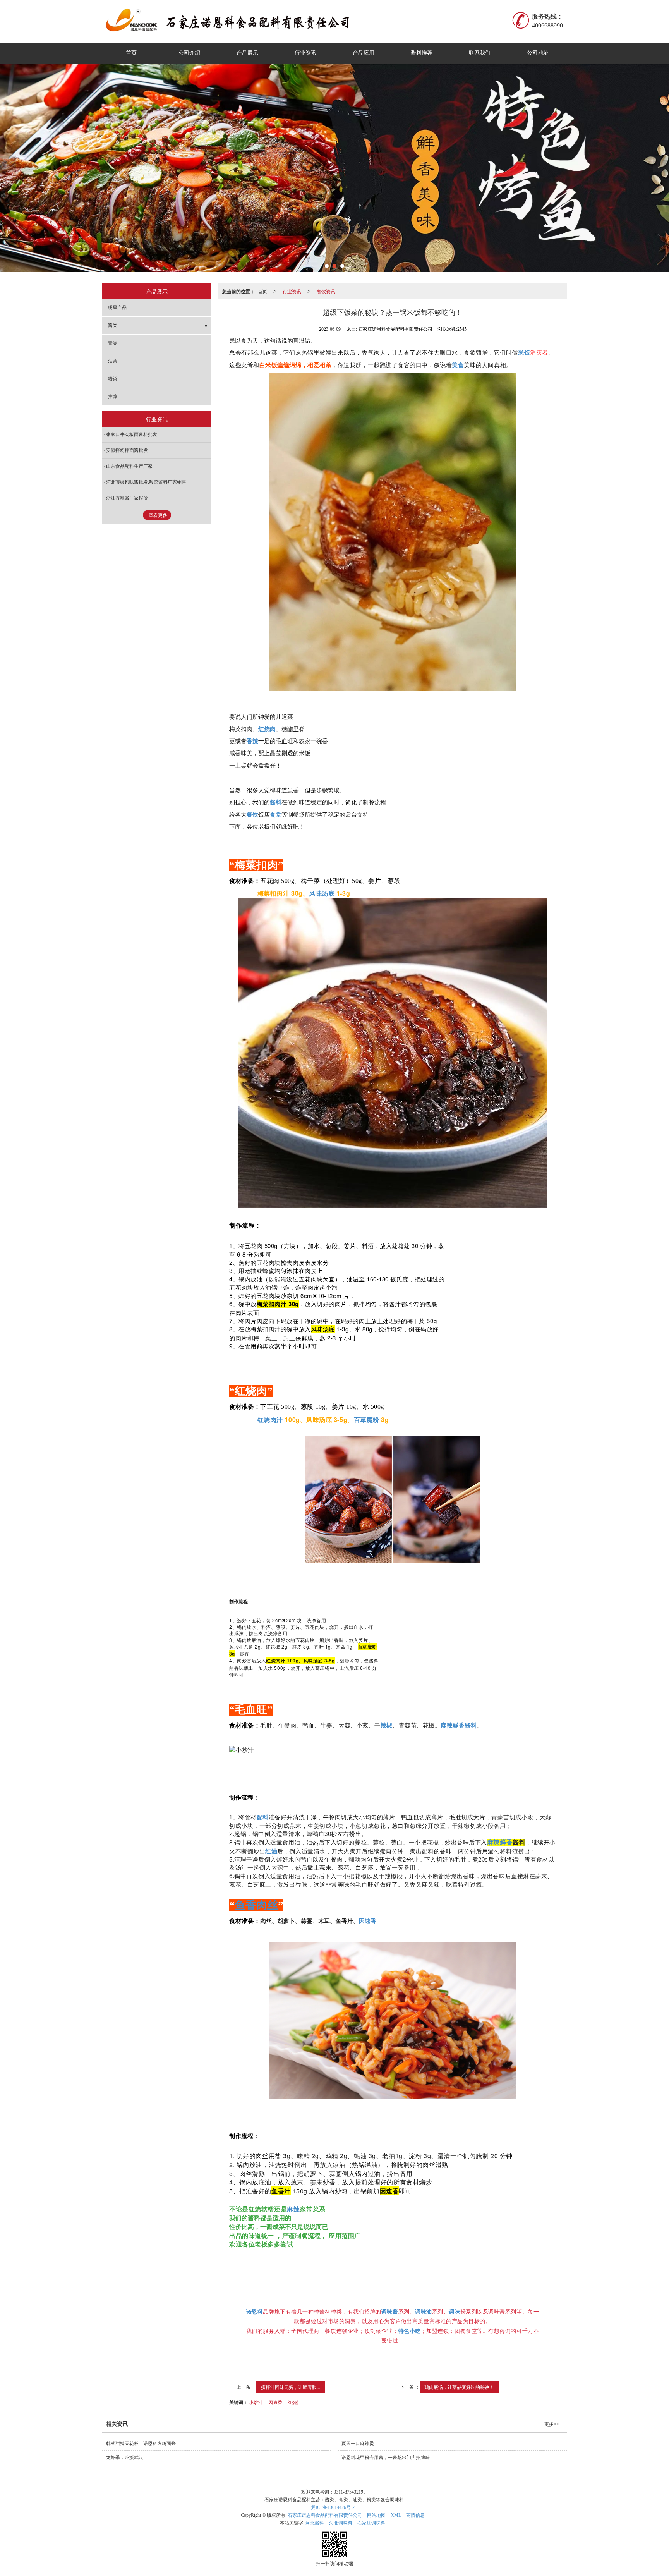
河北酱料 (315, 2523)
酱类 (113, 325)
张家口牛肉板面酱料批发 (132, 434)
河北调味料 (341, 2523)
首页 (131, 53)
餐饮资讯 (326, 291)
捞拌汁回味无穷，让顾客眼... (291, 2387)
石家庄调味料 (371, 2523)
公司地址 (538, 53)
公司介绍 (189, 53)
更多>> (552, 2424)
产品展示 (247, 53)
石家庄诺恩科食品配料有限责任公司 (325, 2515)
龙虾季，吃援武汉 (125, 2458)
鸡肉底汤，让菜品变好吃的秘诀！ (459, 2387)
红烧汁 (295, 2402)
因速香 (275, 2402)
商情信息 (415, 2515)
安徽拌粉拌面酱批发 (127, 450)
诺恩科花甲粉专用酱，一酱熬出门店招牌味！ (388, 2458)
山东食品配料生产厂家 (129, 466)
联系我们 (480, 53)
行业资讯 (305, 53)
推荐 (113, 397)
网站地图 (376, 2515)
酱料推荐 (422, 53)
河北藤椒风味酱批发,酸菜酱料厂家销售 (146, 482)
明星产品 (117, 307)
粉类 (113, 379)
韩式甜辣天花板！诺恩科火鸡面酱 (141, 2444)
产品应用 (364, 53)
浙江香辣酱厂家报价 (127, 498)
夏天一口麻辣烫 (358, 2444)
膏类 (113, 343)
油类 (113, 361)
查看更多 (158, 515)
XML (396, 2515)
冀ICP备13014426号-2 (333, 2507)
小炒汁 (256, 2402)
